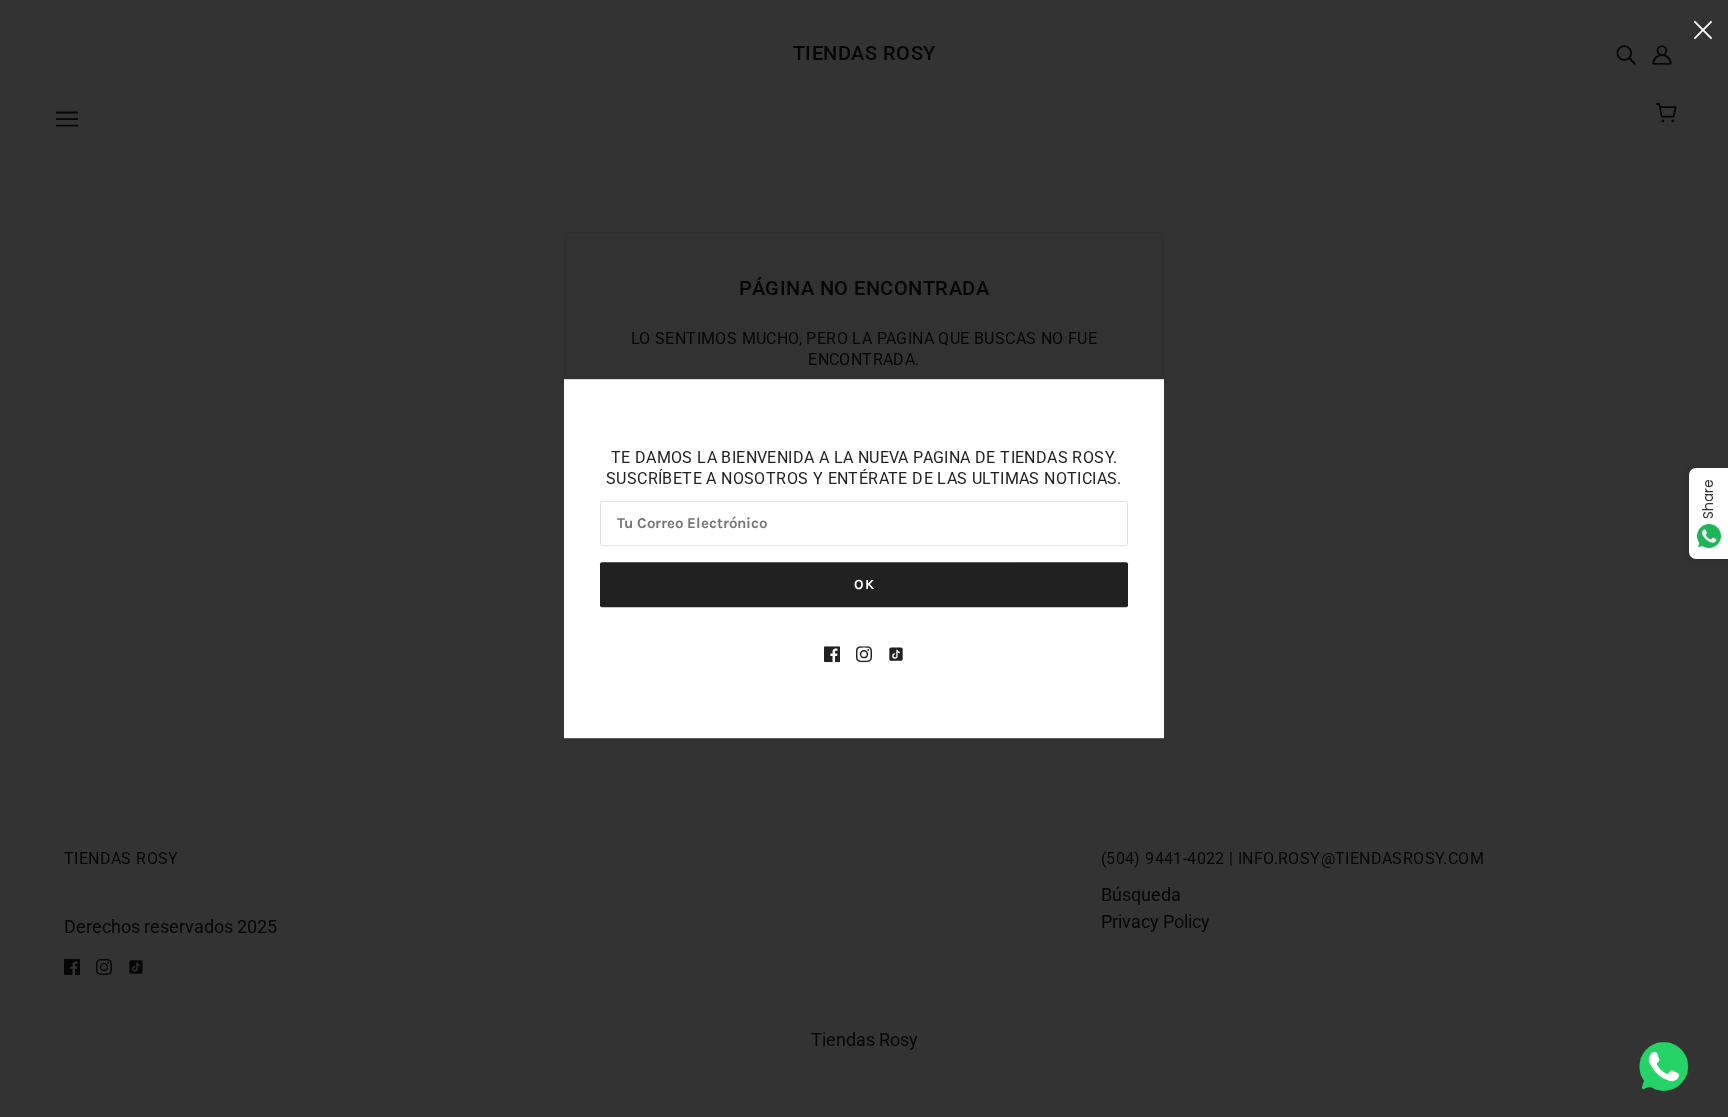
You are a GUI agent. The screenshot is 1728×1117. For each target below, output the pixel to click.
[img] (832, 652)
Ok (864, 584)
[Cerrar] (1703, 28)
